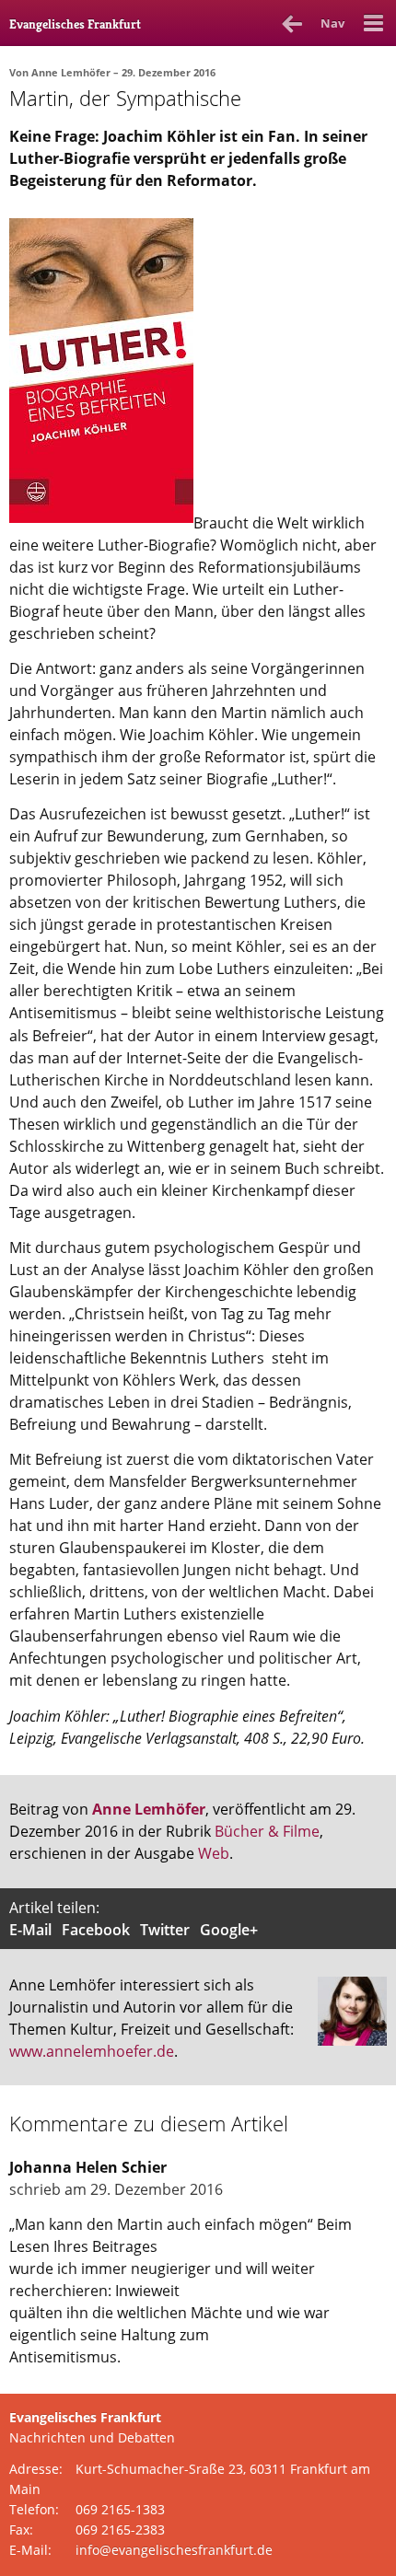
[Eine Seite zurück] (292, 23)
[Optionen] (373, 23)
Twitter (165, 1930)
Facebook (96, 1930)
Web (214, 1853)
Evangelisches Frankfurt (75, 24)
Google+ (229, 1930)
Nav (332, 23)
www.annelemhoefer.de (92, 2051)
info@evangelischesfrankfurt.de (174, 2550)
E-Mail (30, 1930)
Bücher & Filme (267, 1831)
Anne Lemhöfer (71, 72)
